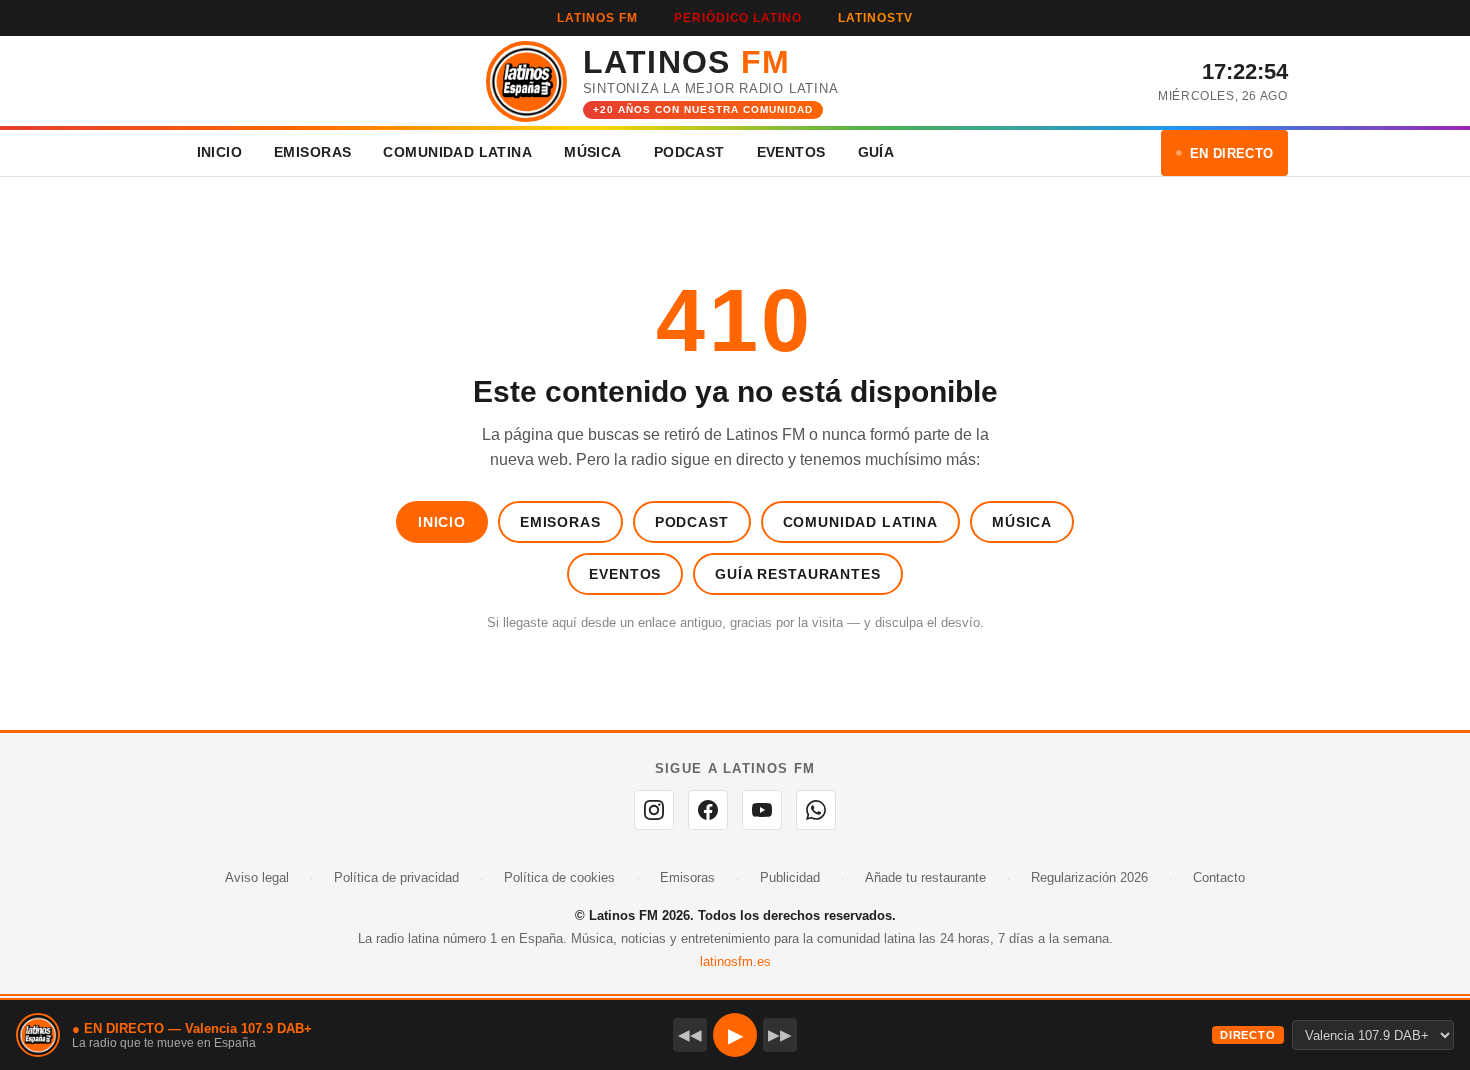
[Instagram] (654, 810)
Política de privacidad (396, 877)
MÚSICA (593, 152)
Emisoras (560, 522)
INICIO (220, 152)
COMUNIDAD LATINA (457, 152)
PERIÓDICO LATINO (738, 18)
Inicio (442, 522)
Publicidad (790, 877)
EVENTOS (791, 152)
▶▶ (780, 1034)
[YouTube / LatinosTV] (762, 810)
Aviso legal (257, 877)
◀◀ (690, 1034)
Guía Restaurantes (797, 574)
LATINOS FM (597, 18)
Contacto (1219, 877)
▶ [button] (735, 1035)
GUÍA (876, 152)
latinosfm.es (735, 961)
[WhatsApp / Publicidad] (816, 810)
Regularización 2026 (1089, 877)
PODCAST (689, 152)
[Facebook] (708, 810)
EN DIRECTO (1232, 153)
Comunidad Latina (860, 522)
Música (1022, 522)
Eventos (625, 574)
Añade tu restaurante (925, 877)
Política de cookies (559, 877)
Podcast (692, 522)
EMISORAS (312, 152)
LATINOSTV (875, 18)
